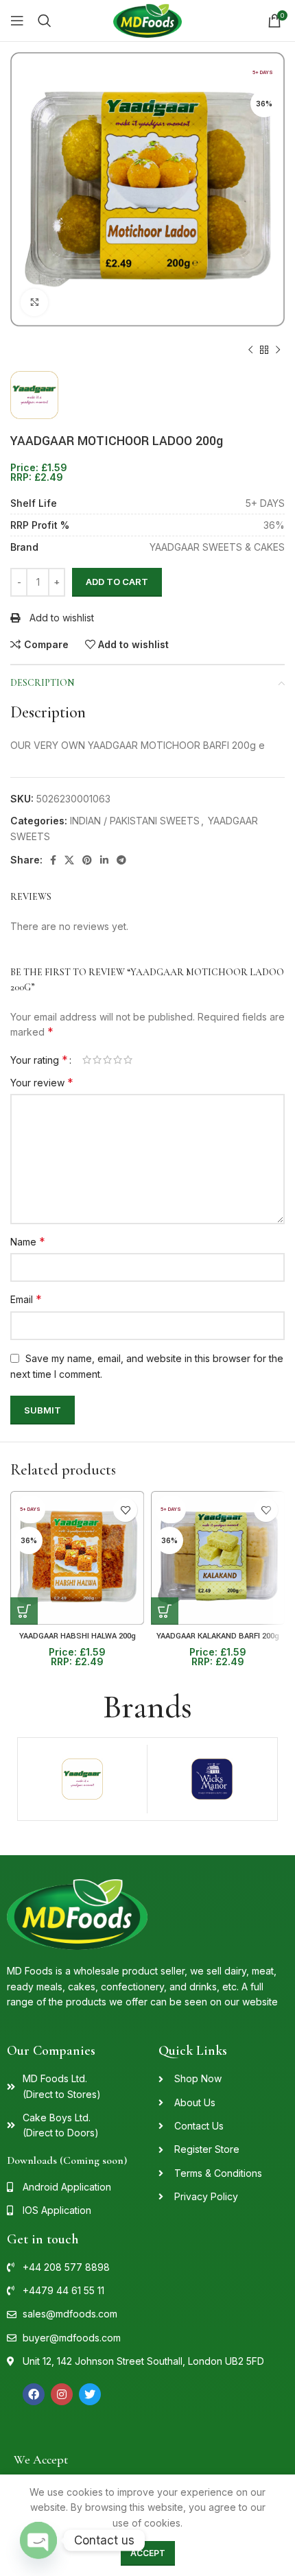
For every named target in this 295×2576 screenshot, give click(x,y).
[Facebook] (34, 2394)
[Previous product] (250, 350)
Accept (148, 2553)
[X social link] (69, 860)
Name (28, 1241)
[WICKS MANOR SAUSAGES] (212, 1779)
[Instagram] (62, 2394)
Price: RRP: (39, 473)
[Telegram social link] (121, 860)
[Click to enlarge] (34, 302)
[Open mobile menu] (17, 21)
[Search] (45, 21)
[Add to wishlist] (125, 1510)
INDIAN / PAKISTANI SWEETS (135, 821)
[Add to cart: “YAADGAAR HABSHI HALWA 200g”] (24, 1611)
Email (26, 1299)
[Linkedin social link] (104, 860)
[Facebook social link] (53, 860)
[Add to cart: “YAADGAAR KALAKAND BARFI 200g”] (165, 1611)
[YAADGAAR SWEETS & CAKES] (82, 1779)
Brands (147, 1707)
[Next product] (278, 350)
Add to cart (117, 582)
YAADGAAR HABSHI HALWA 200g (78, 1636)
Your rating (39, 1060)
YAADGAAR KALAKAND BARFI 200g (218, 1636)
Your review (42, 1082)
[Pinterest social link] (87, 860)
